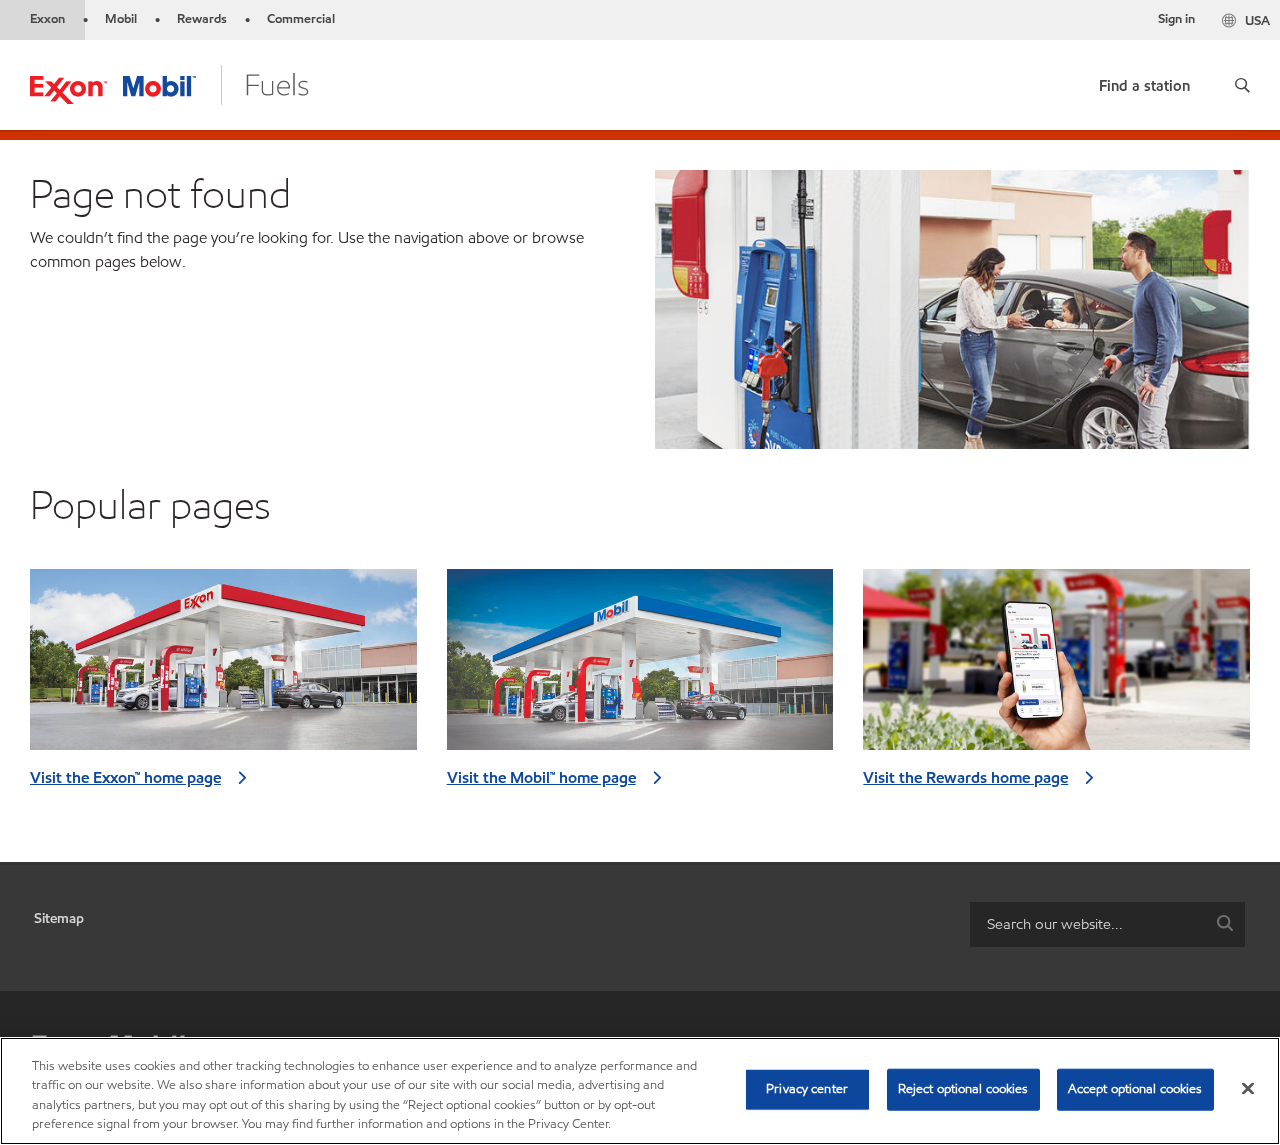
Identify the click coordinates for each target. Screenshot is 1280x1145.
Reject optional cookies (963, 1089)
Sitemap (59, 918)
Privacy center (807, 1089)
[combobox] (1107, 924)
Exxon (47, 19)
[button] (1242, 85)
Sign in (1176, 19)
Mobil (121, 19)
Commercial (301, 19)
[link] (1144, 81)
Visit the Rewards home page (965, 777)
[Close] (1248, 1088)
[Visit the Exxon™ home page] (223, 667)
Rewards (202, 19)
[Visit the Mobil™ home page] (640, 667)
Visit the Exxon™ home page (125, 777)
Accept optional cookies (1135, 1089)
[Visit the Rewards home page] (1056, 667)
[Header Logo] (169, 83)
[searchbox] (1087, 924)
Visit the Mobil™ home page (541, 777)
